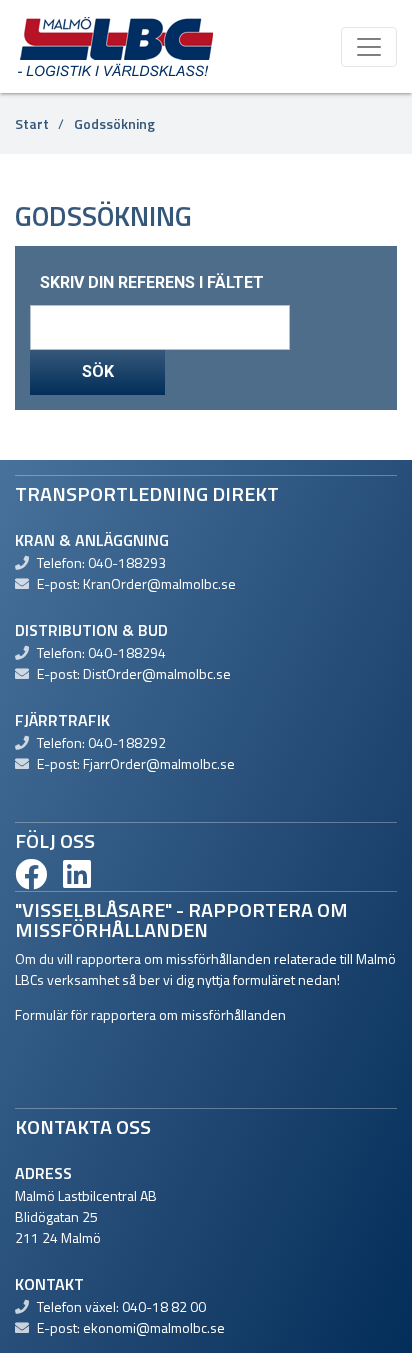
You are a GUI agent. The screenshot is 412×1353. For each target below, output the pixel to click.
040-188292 (127, 742)
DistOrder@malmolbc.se (157, 673)
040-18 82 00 (164, 1306)
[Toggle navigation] (369, 47)
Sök (98, 371)
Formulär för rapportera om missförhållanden (150, 1014)
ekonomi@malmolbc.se (154, 1327)
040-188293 (127, 562)
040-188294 (127, 652)
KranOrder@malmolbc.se (159, 583)
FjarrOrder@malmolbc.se (159, 763)
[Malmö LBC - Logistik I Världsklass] (116, 45)
